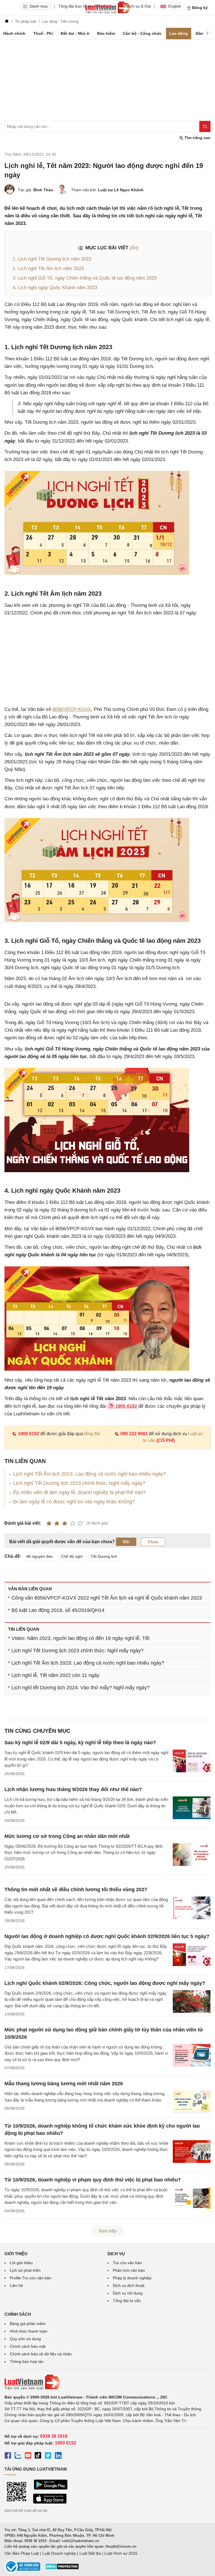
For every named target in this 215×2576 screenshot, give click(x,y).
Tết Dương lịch (104, 1556)
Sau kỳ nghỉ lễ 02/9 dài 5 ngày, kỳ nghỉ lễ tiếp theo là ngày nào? (80, 1743)
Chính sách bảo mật (28, 2346)
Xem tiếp (108, 2231)
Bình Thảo (43, 190)
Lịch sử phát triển (25, 2270)
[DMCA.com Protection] (62, 2568)
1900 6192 (29, 1434)
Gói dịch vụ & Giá (135, 6)
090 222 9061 (134, 1434)
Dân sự (203, 33)
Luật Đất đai (90, 2553)
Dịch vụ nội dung (128, 2293)
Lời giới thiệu (21, 2263)
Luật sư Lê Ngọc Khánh (121, 190)
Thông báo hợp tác (27, 2361)
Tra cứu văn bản (127, 2263)
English (175, 6)
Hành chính (14, 33)
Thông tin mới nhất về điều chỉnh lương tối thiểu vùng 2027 (76, 1890)
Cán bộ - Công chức (142, 33)
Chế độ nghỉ (72, 1556)
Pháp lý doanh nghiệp (132, 2278)
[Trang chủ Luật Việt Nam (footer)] (107, 2382)
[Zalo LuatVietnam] (18, 2456)
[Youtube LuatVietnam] (28, 2456)
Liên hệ (16, 2285)
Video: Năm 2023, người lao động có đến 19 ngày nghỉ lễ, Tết (80, 1638)
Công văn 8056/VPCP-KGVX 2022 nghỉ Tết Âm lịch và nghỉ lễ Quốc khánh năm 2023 (107, 1598)
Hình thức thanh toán (29, 2331)
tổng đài (92, 1434)
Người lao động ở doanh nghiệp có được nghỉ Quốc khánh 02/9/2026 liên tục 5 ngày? (107, 1936)
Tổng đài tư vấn (127, 2301)
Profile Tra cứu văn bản (31, 2278)
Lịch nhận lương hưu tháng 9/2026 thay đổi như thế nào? (73, 1789)
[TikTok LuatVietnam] (38, 2456)
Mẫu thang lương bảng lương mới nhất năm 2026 (64, 2084)
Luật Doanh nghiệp (59, 2553)
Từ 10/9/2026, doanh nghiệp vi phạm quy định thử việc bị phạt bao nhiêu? (93, 2180)
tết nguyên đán (40, 1556)
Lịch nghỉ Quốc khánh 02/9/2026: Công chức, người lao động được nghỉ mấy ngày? (105, 1983)
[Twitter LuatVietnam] (48, 2456)
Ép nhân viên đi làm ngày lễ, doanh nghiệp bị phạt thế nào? (80, 1492)
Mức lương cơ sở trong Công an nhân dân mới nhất (67, 1836)
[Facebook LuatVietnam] (8, 2456)
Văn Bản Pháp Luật (22, 2553)
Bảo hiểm (106, 33)
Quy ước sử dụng (25, 2339)
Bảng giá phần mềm (28, 2324)
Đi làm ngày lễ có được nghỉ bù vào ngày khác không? (74, 1502)
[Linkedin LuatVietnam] (58, 2456)
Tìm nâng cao (197, 138)
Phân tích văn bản (129, 2270)
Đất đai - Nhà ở (75, 33)
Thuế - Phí (43, 33)
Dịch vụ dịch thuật (129, 2285)
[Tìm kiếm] (205, 126)
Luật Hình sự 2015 (121, 2553)
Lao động (179, 33)
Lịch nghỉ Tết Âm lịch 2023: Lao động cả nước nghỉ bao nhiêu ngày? (90, 1474)
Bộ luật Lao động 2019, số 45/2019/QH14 (58, 1610)
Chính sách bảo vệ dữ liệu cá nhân (41, 2354)
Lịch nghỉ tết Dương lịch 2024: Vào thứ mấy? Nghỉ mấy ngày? (81, 1688)
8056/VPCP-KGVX (72, 709)
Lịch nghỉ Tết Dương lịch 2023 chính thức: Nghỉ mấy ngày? (79, 1483)
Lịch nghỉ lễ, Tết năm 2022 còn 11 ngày (55, 1675)
